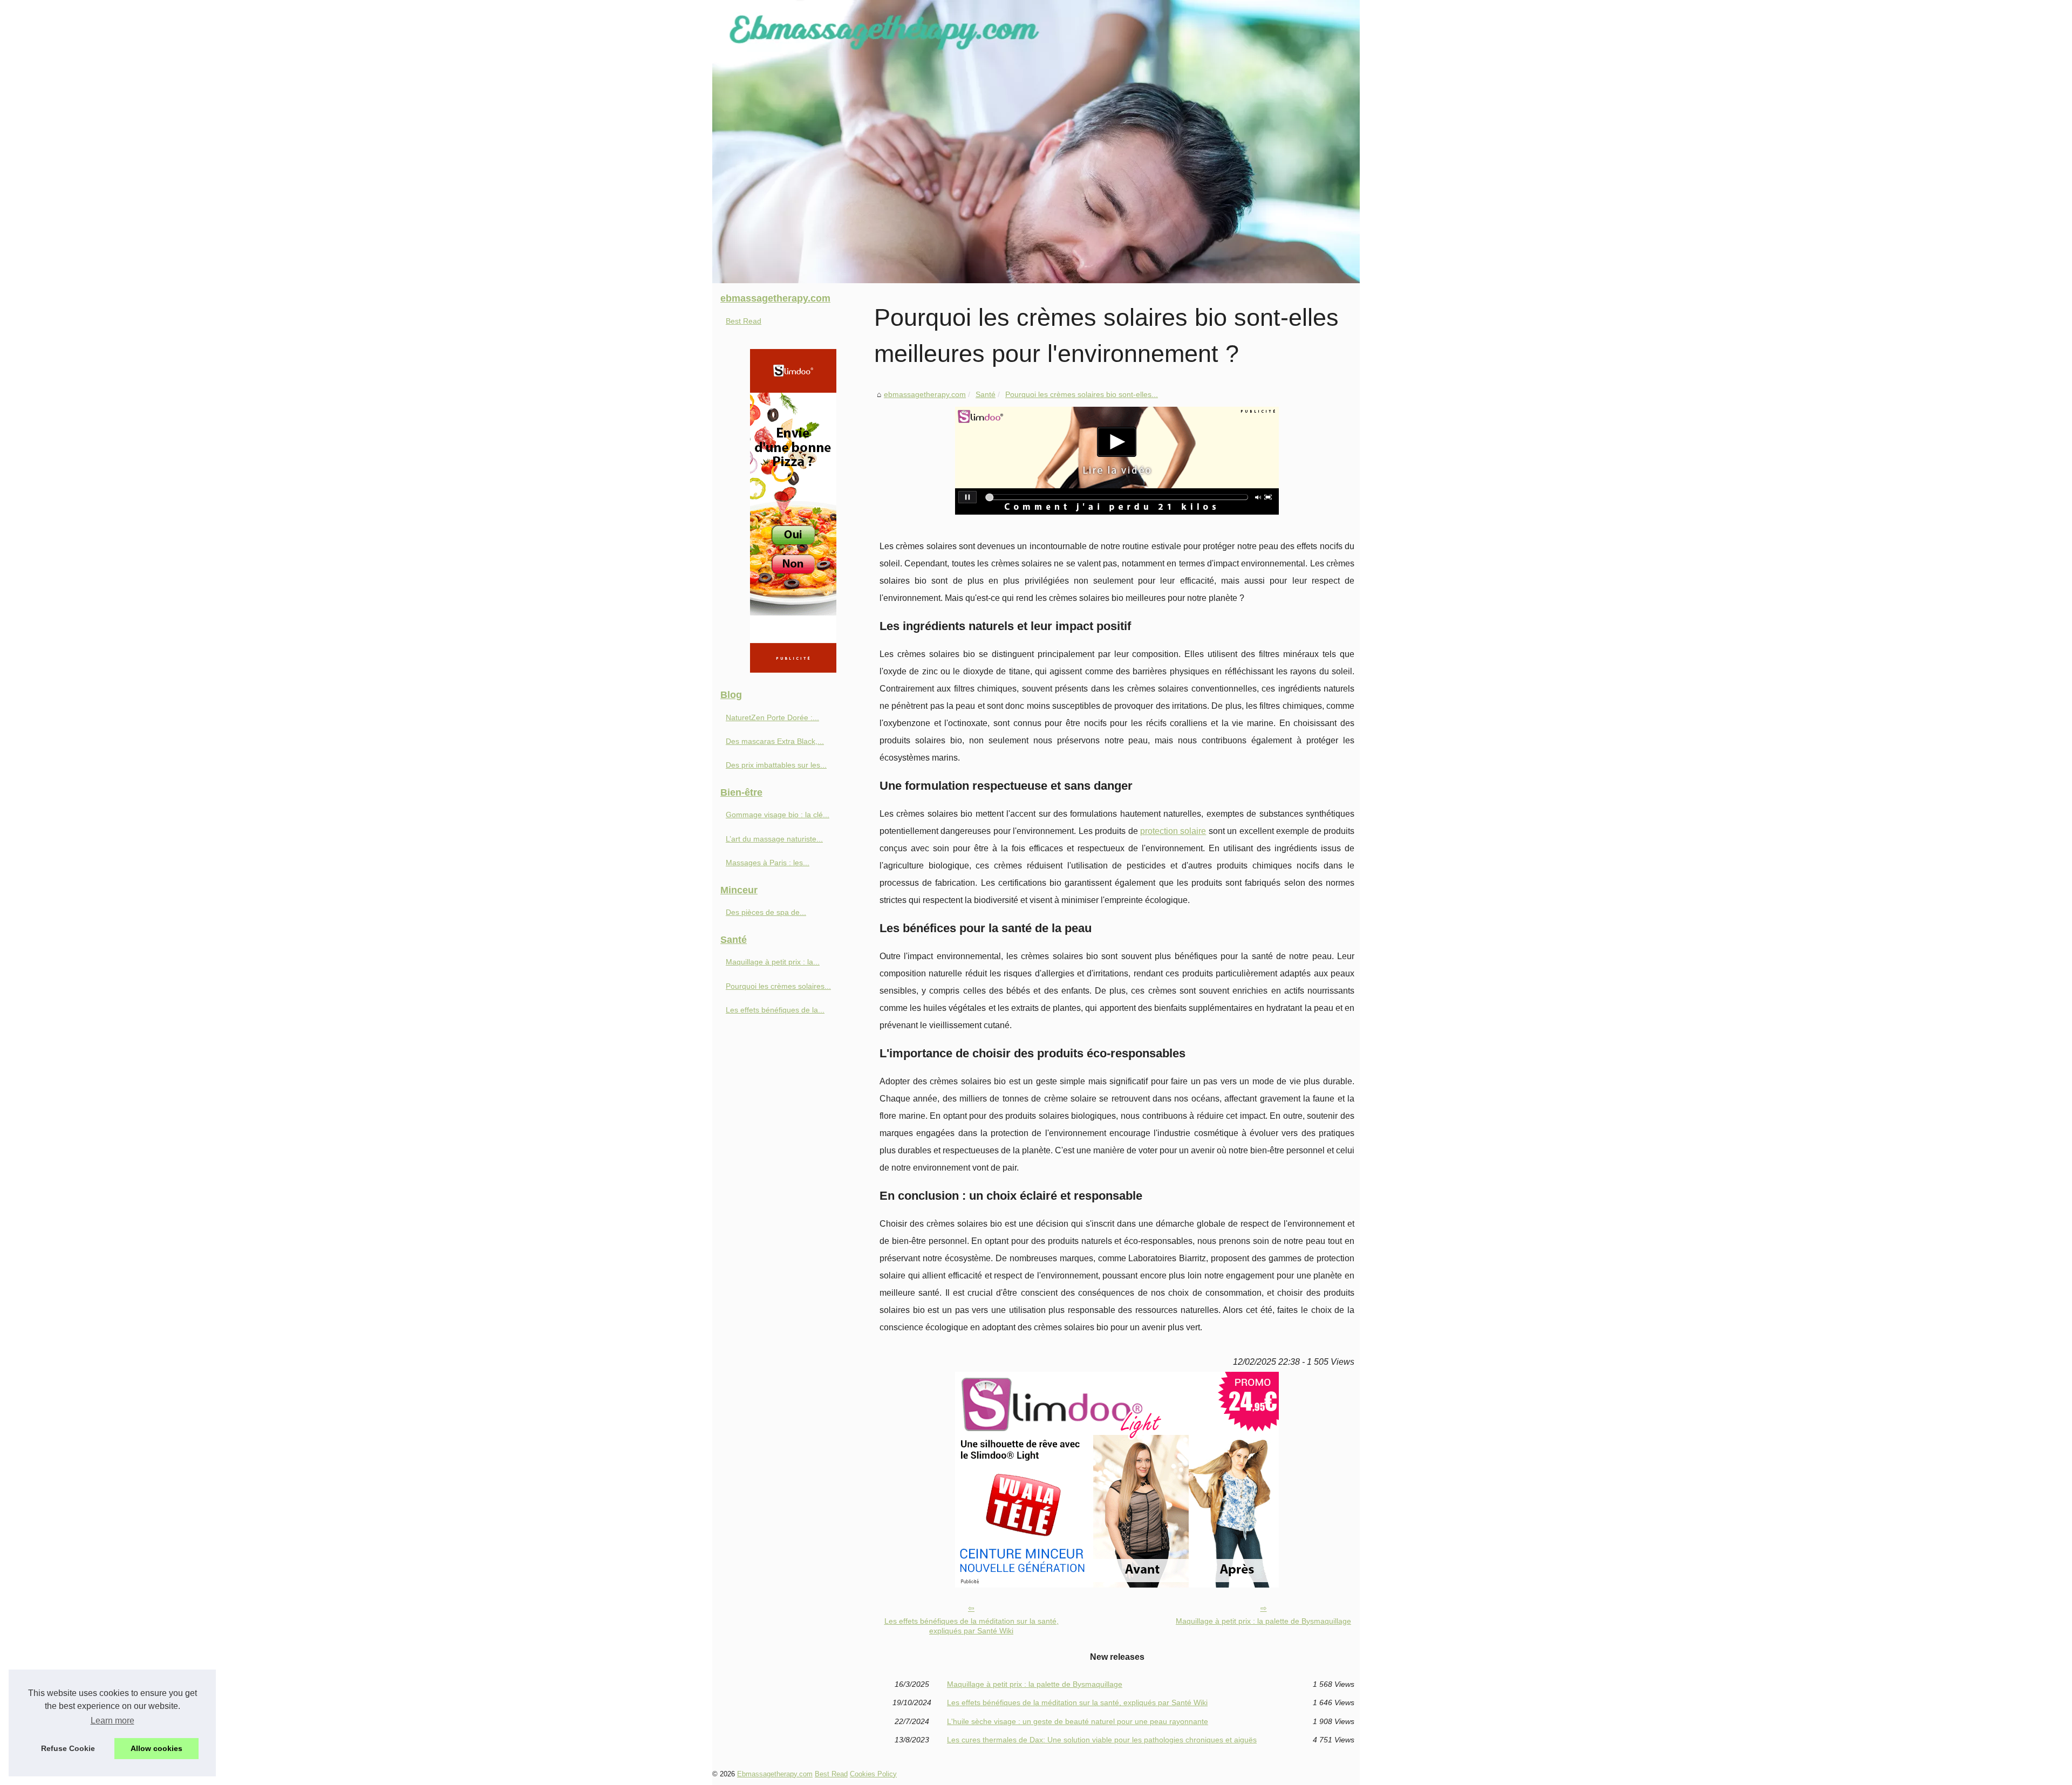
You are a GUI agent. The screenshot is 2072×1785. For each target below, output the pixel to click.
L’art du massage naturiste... (774, 839)
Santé (986, 394)
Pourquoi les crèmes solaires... (778, 986)
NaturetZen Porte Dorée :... (772, 717)
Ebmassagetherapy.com (775, 1774)
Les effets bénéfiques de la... (775, 1010)
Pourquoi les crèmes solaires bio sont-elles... (1082, 394)
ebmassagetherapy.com (925, 394)
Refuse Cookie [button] (68, 1748)
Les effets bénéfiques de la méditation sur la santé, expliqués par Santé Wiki (972, 1626)
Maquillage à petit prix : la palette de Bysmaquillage (1263, 1621)
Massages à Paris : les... (768, 863)
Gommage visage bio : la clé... (778, 815)
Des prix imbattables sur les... (776, 765)
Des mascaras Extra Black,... (775, 741)
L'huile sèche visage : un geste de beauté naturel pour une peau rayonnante (1078, 1721)
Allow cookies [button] (156, 1748)
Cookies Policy (873, 1774)
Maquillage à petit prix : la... (773, 962)
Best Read (744, 321)
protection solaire (1173, 831)
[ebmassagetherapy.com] (1036, 142)
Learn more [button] (113, 1721)
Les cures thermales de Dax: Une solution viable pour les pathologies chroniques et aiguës (1102, 1740)
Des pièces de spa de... (766, 912)
